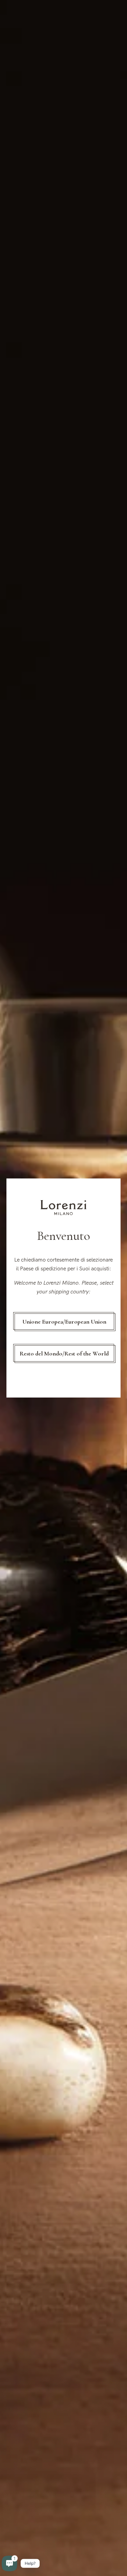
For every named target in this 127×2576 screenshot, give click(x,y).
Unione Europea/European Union (64, 1322)
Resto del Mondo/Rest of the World (64, 1353)
